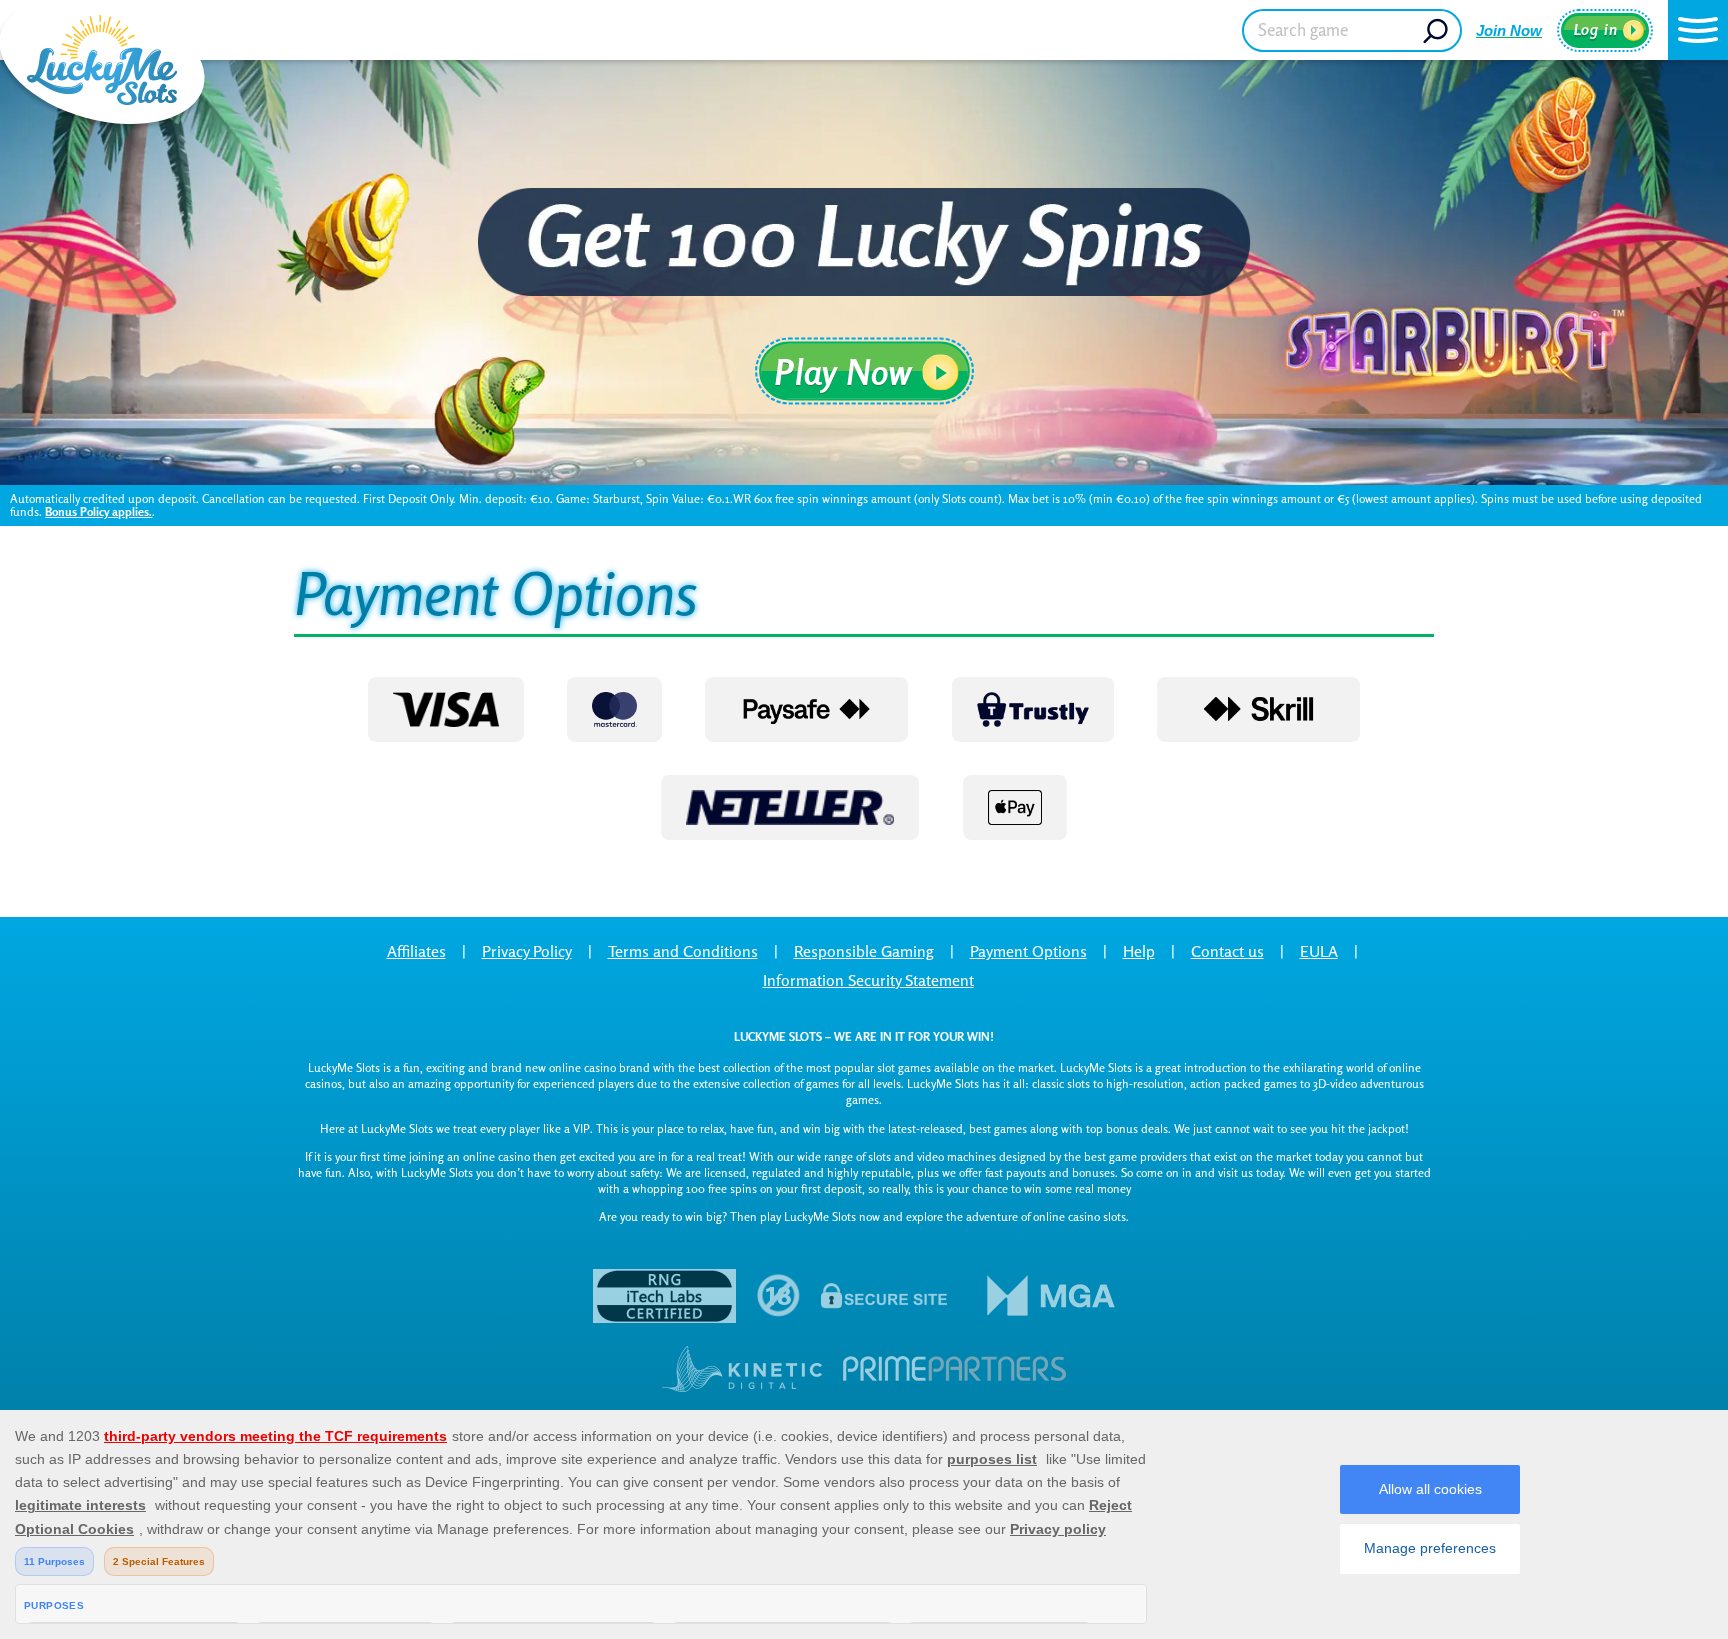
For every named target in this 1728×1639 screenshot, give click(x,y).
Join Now (1509, 30)
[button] (1698, 30)
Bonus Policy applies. (98, 511)
